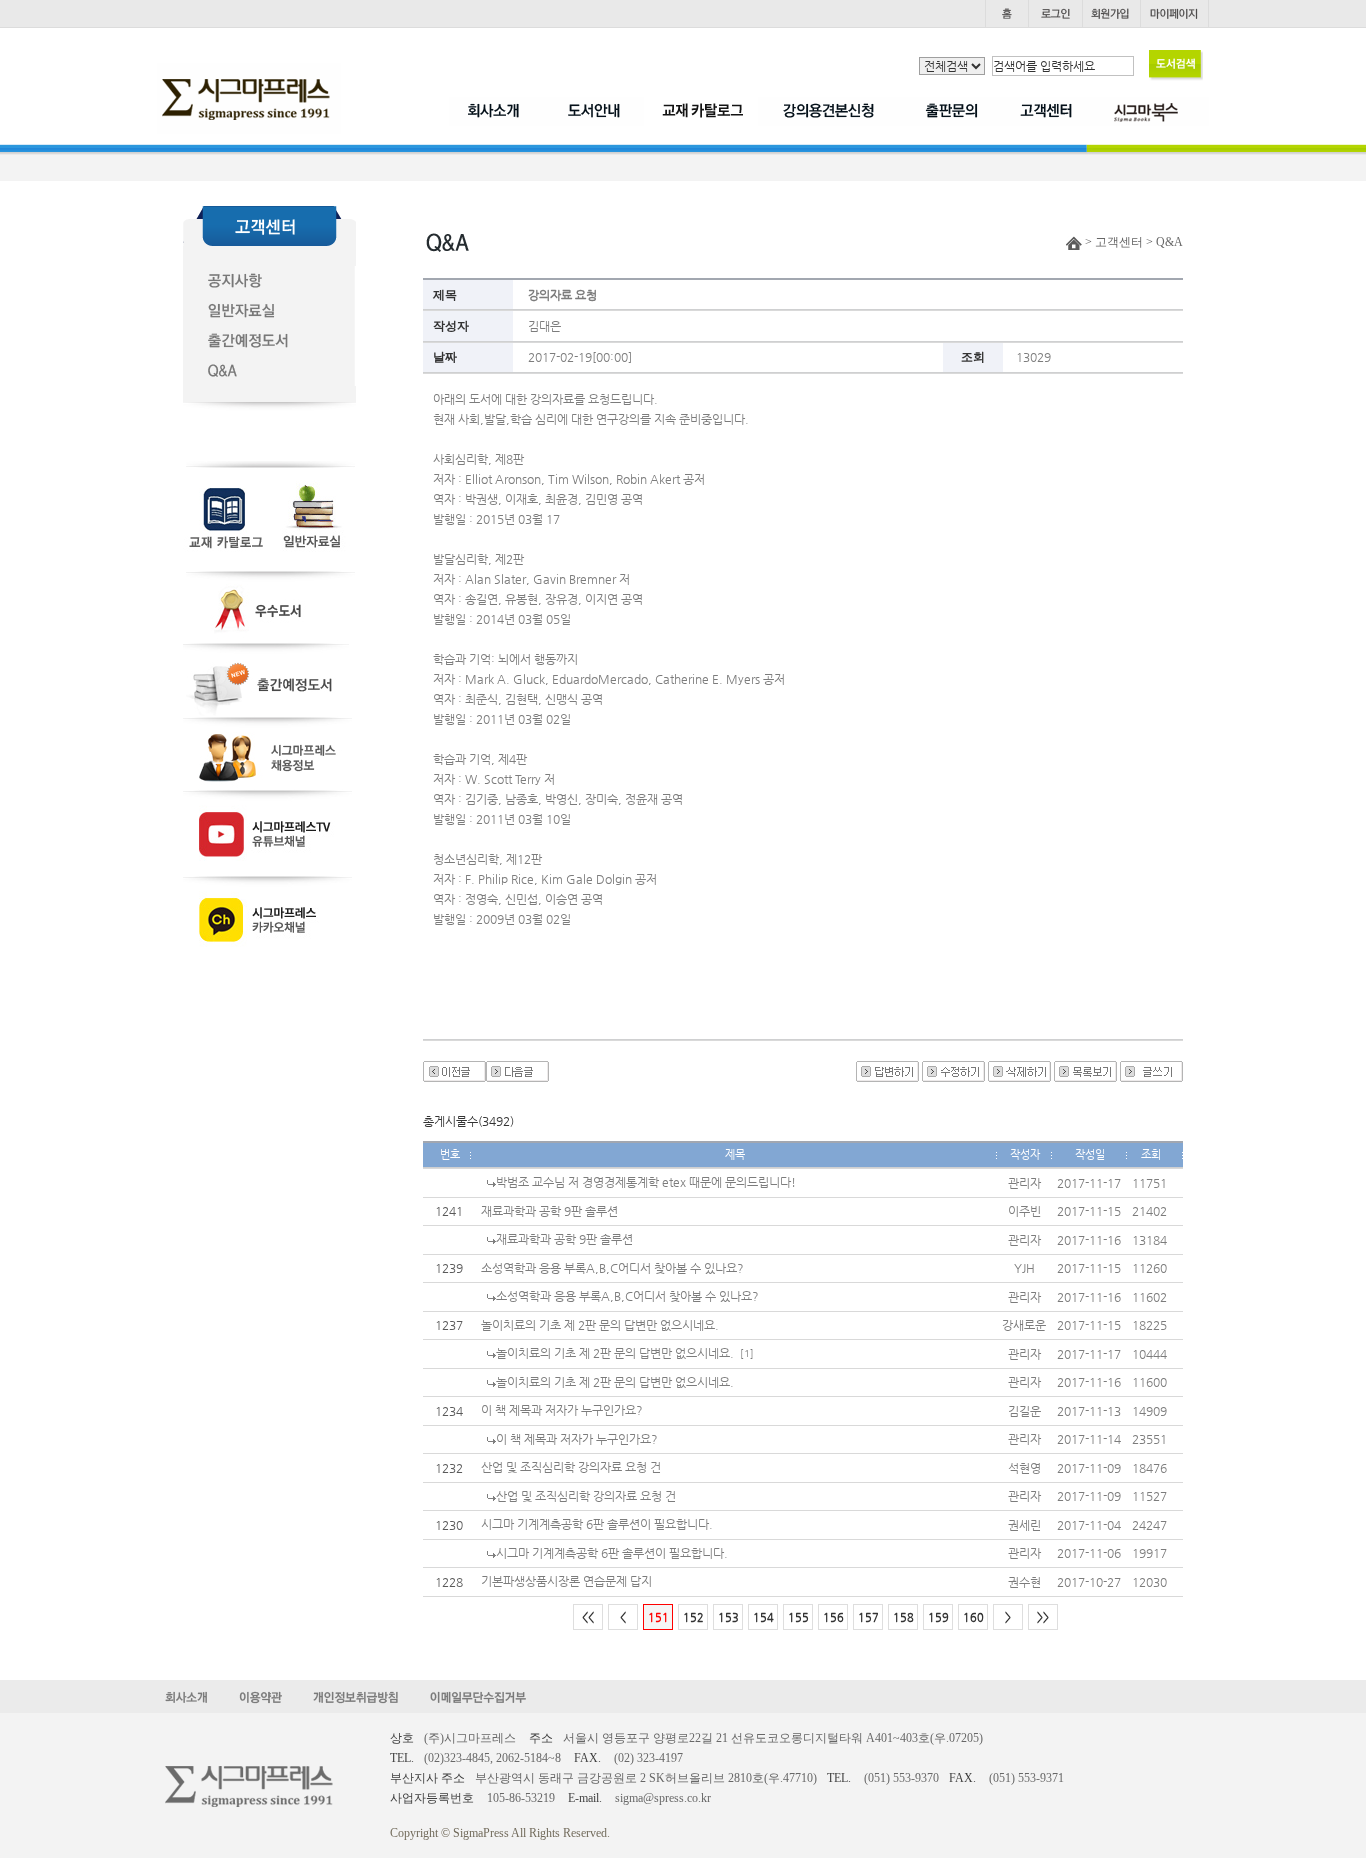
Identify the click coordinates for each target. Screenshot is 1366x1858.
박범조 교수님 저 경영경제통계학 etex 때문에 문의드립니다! (646, 1182)
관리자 (1024, 1183)
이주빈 (1024, 1211)
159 (938, 1617)
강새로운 (1024, 1325)
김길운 (1024, 1411)
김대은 (544, 326)
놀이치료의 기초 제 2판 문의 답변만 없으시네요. (600, 1325)
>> (1043, 1617)
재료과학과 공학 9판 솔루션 (549, 1211)
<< (588, 1617)
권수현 (1024, 1582)
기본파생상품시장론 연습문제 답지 (566, 1581)
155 (798, 1617)
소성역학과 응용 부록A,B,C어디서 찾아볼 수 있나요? (612, 1268)
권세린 (1024, 1525)
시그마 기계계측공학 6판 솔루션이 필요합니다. (597, 1524)
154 (763, 1617)
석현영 (1024, 1468)
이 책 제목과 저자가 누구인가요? (562, 1410)
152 (693, 1617)
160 (973, 1617)
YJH (1024, 1268)
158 (903, 1617)
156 (833, 1617)
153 (728, 1617)
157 (868, 1617)
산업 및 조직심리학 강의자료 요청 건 (571, 1467)
